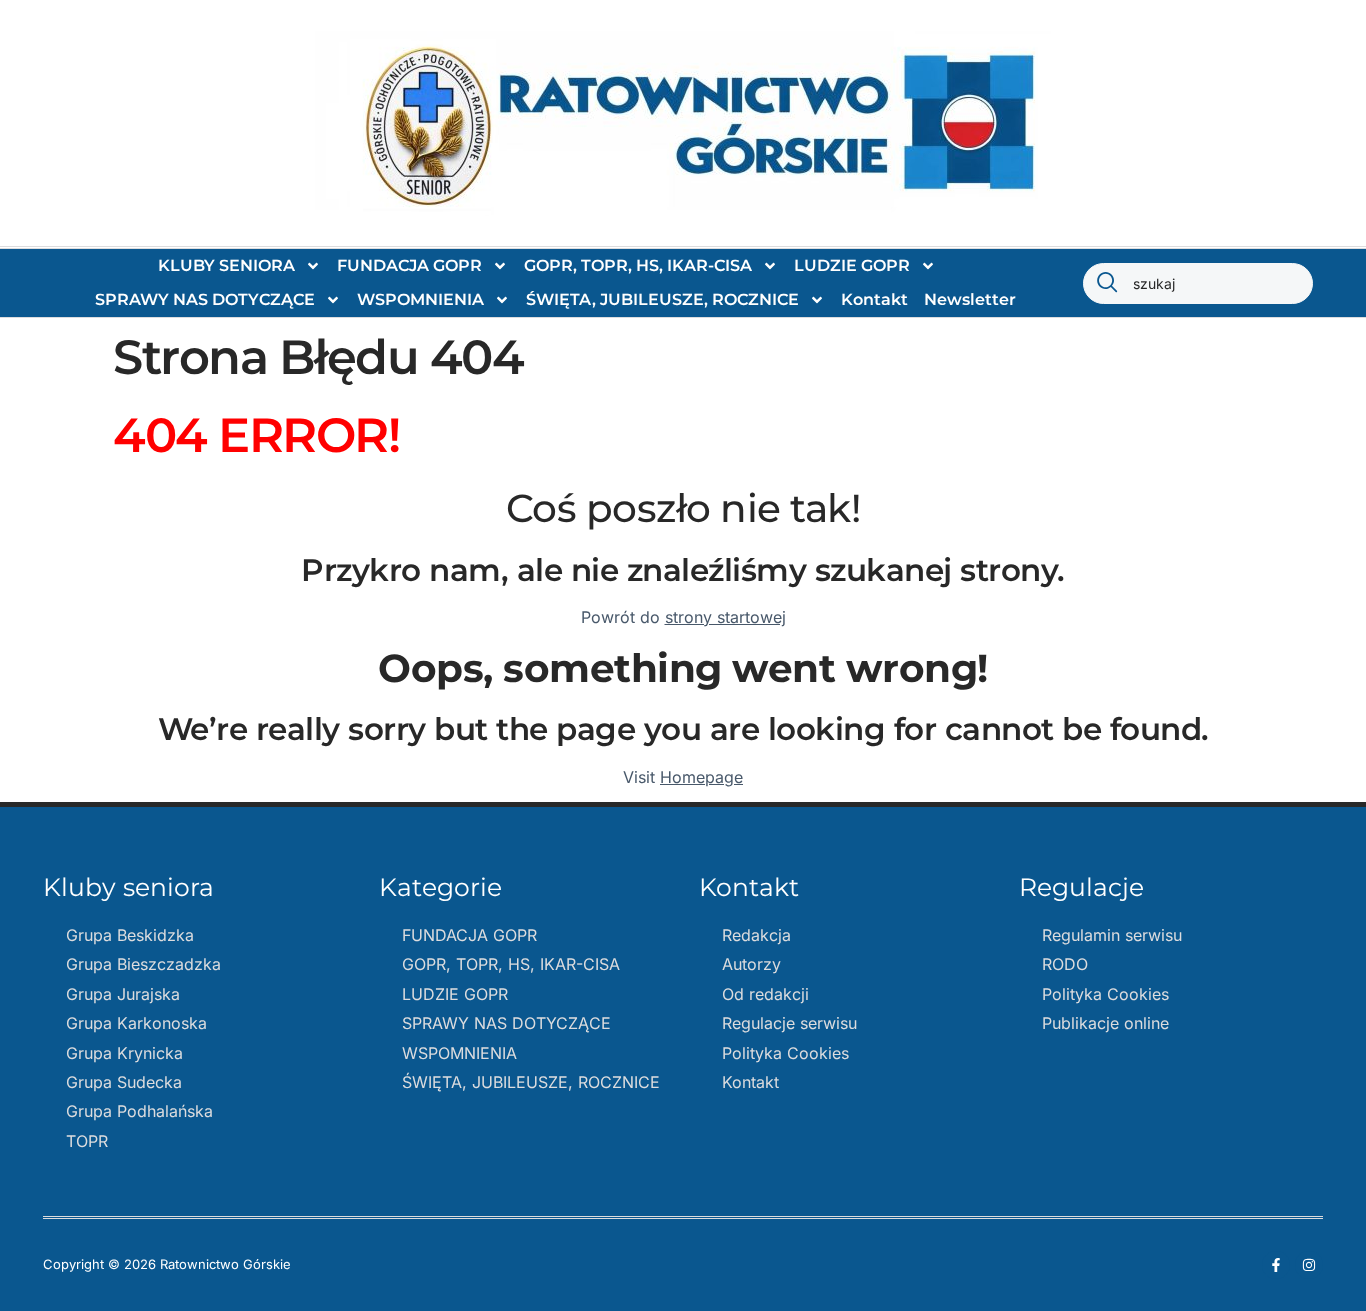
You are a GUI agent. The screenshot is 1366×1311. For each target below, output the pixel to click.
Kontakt (874, 299)
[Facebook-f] (1276, 1265)
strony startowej (725, 617)
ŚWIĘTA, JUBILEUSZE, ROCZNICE (662, 299)
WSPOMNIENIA (420, 299)
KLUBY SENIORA (226, 265)
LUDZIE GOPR (852, 265)
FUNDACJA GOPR (409, 265)
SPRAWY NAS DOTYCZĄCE (205, 299)
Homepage (701, 777)
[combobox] (1198, 283)
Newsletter (970, 299)
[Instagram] (1309, 1265)
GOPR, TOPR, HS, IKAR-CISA (638, 265)
